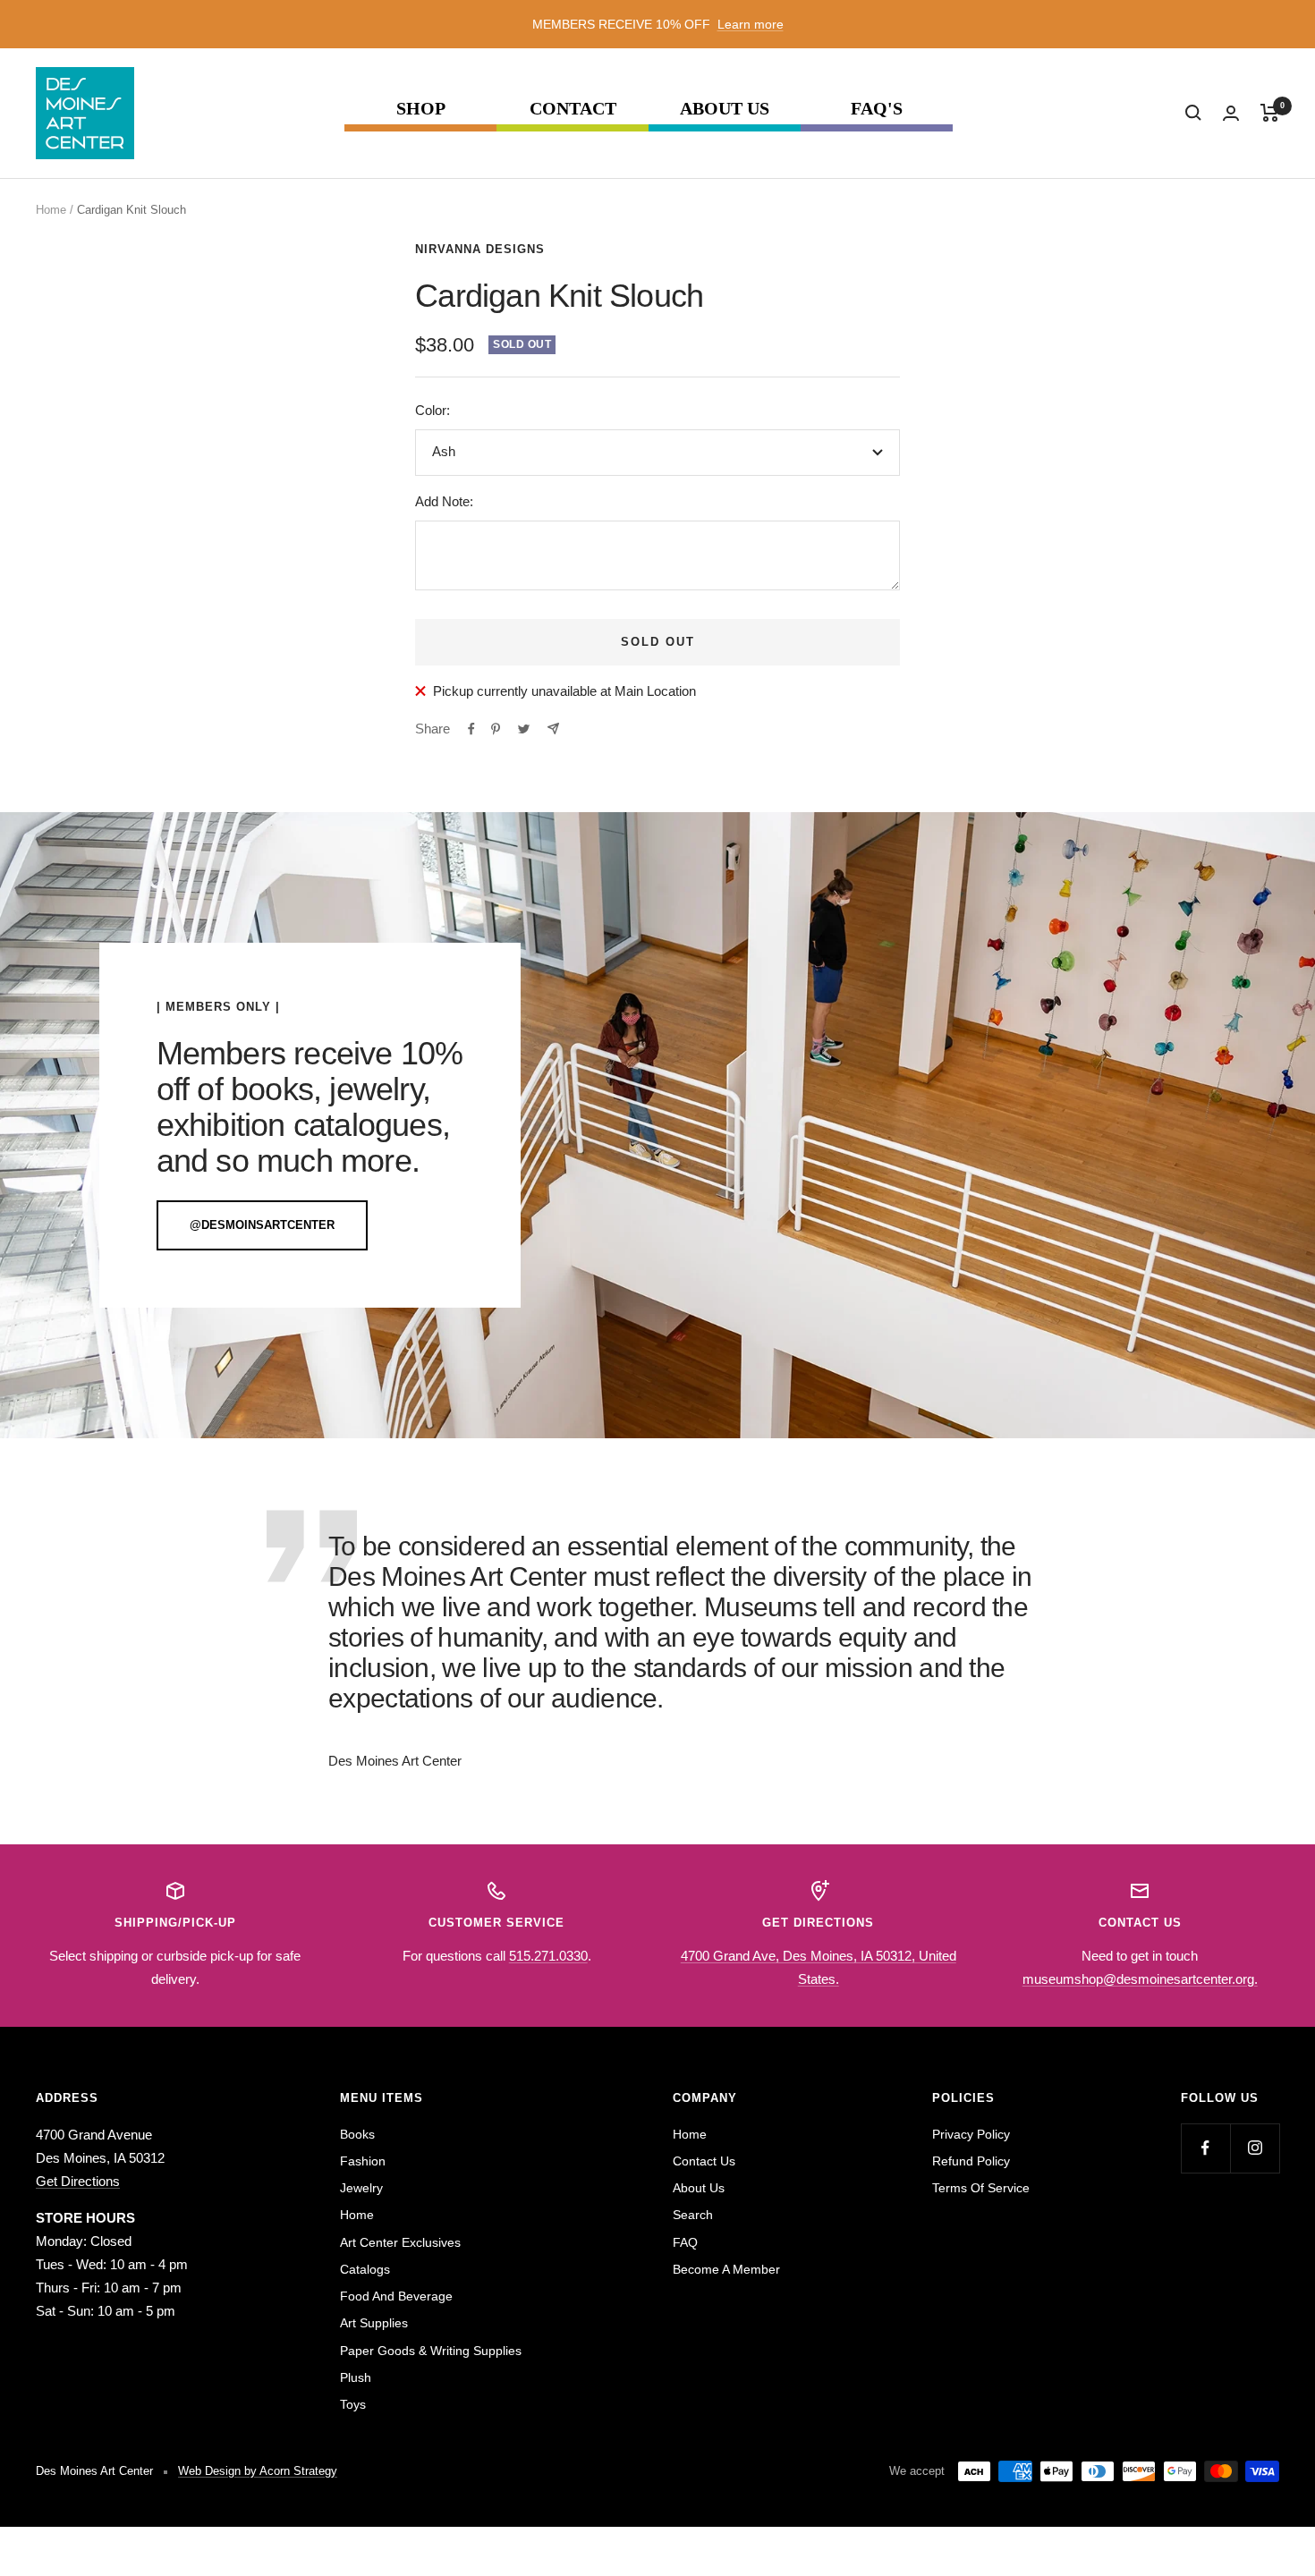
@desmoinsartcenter (262, 1225)
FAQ (685, 2242)
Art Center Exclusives (400, 2242)
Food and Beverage (396, 2296)
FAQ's (877, 109)
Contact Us (704, 2161)
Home (51, 210)
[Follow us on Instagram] (1255, 2148)
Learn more (751, 24)
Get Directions (78, 2181)
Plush (356, 2377)
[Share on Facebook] (471, 729)
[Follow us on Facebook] (1205, 2148)
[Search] (1193, 113)
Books (357, 2134)
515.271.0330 (548, 1956)
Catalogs (365, 2269)
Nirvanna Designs (480, 249)
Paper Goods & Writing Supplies (431, 2351)
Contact (573, 109)
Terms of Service (981, 2188)
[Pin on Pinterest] (496, 729)
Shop (421, 109)
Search (693, 2215)
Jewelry (361, 2188)
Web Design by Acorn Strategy (258, 2471)
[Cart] (1270, 113)
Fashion (363, 2161)
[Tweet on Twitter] (524, 729)
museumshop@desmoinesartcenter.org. (1140, 1979)
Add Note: (444, 501)
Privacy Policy (971, 2134)
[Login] (1231, 113)
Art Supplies (374, 2323)
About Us (725, 109)
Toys (353, 2404)
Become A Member (726, 2269)
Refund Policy (971, 2161)
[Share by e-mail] (553, 729)
